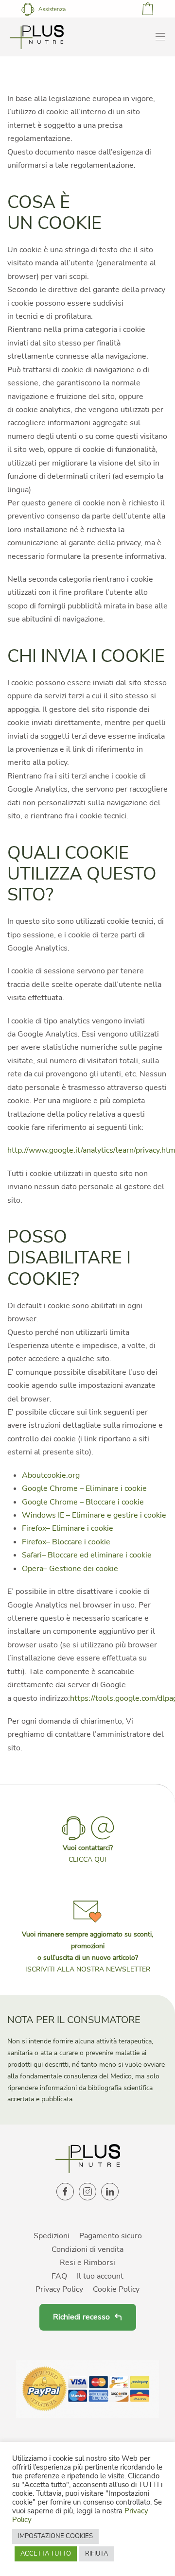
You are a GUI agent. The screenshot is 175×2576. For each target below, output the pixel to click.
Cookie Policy (116, 2289)
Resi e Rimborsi (87, 2263)
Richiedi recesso (81, 2317)
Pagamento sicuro (111, 2236)
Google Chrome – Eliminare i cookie (84, 1488)
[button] (87, 1935)
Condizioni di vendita (87, 2249)
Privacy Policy (59, 2289)
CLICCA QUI (87, 1859)
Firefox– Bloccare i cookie (66, 1542)
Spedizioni (52, 2236)
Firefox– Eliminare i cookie (68, 1528)
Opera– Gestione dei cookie (70, 1569)
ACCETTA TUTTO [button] (46, 2554)
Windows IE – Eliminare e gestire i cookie (94, 1515)
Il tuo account (100, 2276)
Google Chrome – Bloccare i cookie (83, 1502)
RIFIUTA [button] (96, 2554)
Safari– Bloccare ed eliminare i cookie (87, 1555)
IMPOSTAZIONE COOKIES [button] (55, 2536)
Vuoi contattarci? (88, 1848)
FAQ (59, 2276)
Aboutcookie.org (51, 1475)
